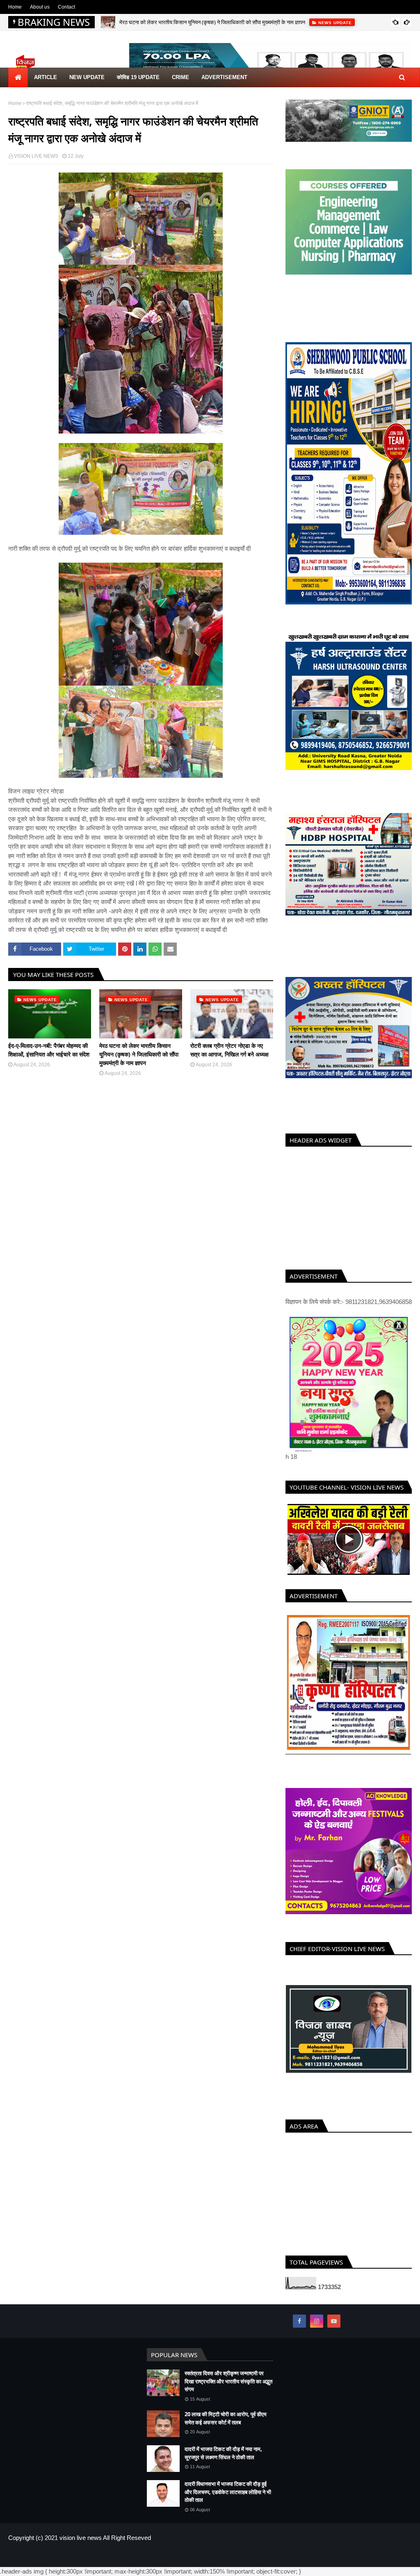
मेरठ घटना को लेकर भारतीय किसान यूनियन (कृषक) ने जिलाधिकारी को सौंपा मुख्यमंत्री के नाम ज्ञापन (212, 22)
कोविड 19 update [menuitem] (138, 77)
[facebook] (299, 2329)
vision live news (81, 2545)
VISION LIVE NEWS (36, 156)
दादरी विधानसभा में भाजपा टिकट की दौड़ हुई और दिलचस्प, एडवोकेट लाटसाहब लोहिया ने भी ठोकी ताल (228, 2500)
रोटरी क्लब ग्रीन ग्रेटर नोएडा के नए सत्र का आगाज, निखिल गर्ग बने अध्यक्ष (229, 1050)
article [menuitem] (46, 77)
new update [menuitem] (87, 77)
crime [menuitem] (180, 77)
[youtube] (334, 2329)
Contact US (399, 2563)
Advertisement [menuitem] (224, 77)
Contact (66, 7)
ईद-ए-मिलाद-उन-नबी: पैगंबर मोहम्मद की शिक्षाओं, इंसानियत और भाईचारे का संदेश (49, 1050)
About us (40, 7)
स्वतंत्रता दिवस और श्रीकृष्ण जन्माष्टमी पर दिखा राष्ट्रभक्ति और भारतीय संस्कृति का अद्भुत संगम (228, 2389)
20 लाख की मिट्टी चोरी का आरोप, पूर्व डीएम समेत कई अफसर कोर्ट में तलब (226, 2426)
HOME (343, 2563)
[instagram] (317, 2329)
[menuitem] (18, 77)
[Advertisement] (349, 1206)
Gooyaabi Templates (142, 2563)
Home (15, 7)
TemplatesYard (67, 2563)
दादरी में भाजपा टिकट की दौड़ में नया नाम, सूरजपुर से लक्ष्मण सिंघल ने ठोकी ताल (223, 2461)
